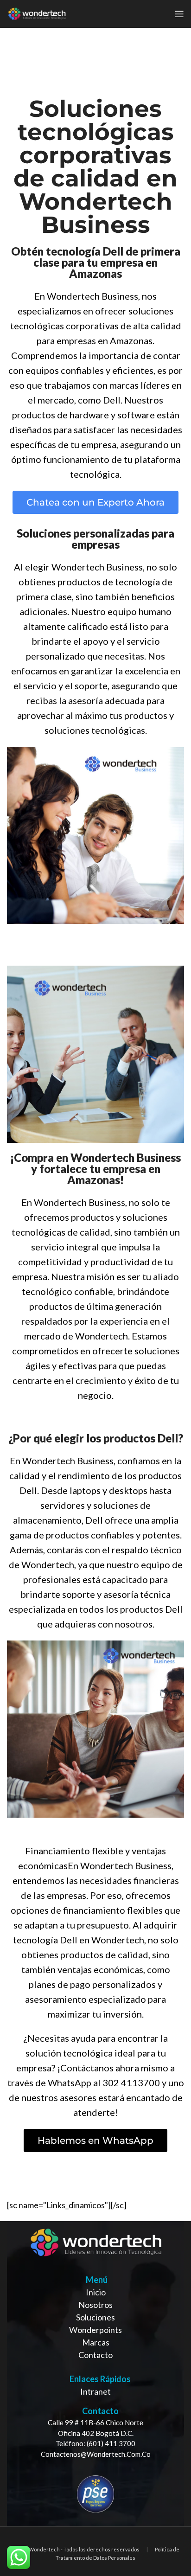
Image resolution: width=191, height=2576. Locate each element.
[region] (95, 2374)
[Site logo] (37, 13)
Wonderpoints (95, 2330)
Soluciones (95, 2317)
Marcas (96, 2342)
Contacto (95, 2355)
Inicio (96, 2292)
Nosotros (95, 2305)
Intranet (95, 2391)
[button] (95, 502)
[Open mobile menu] (179, 14)
